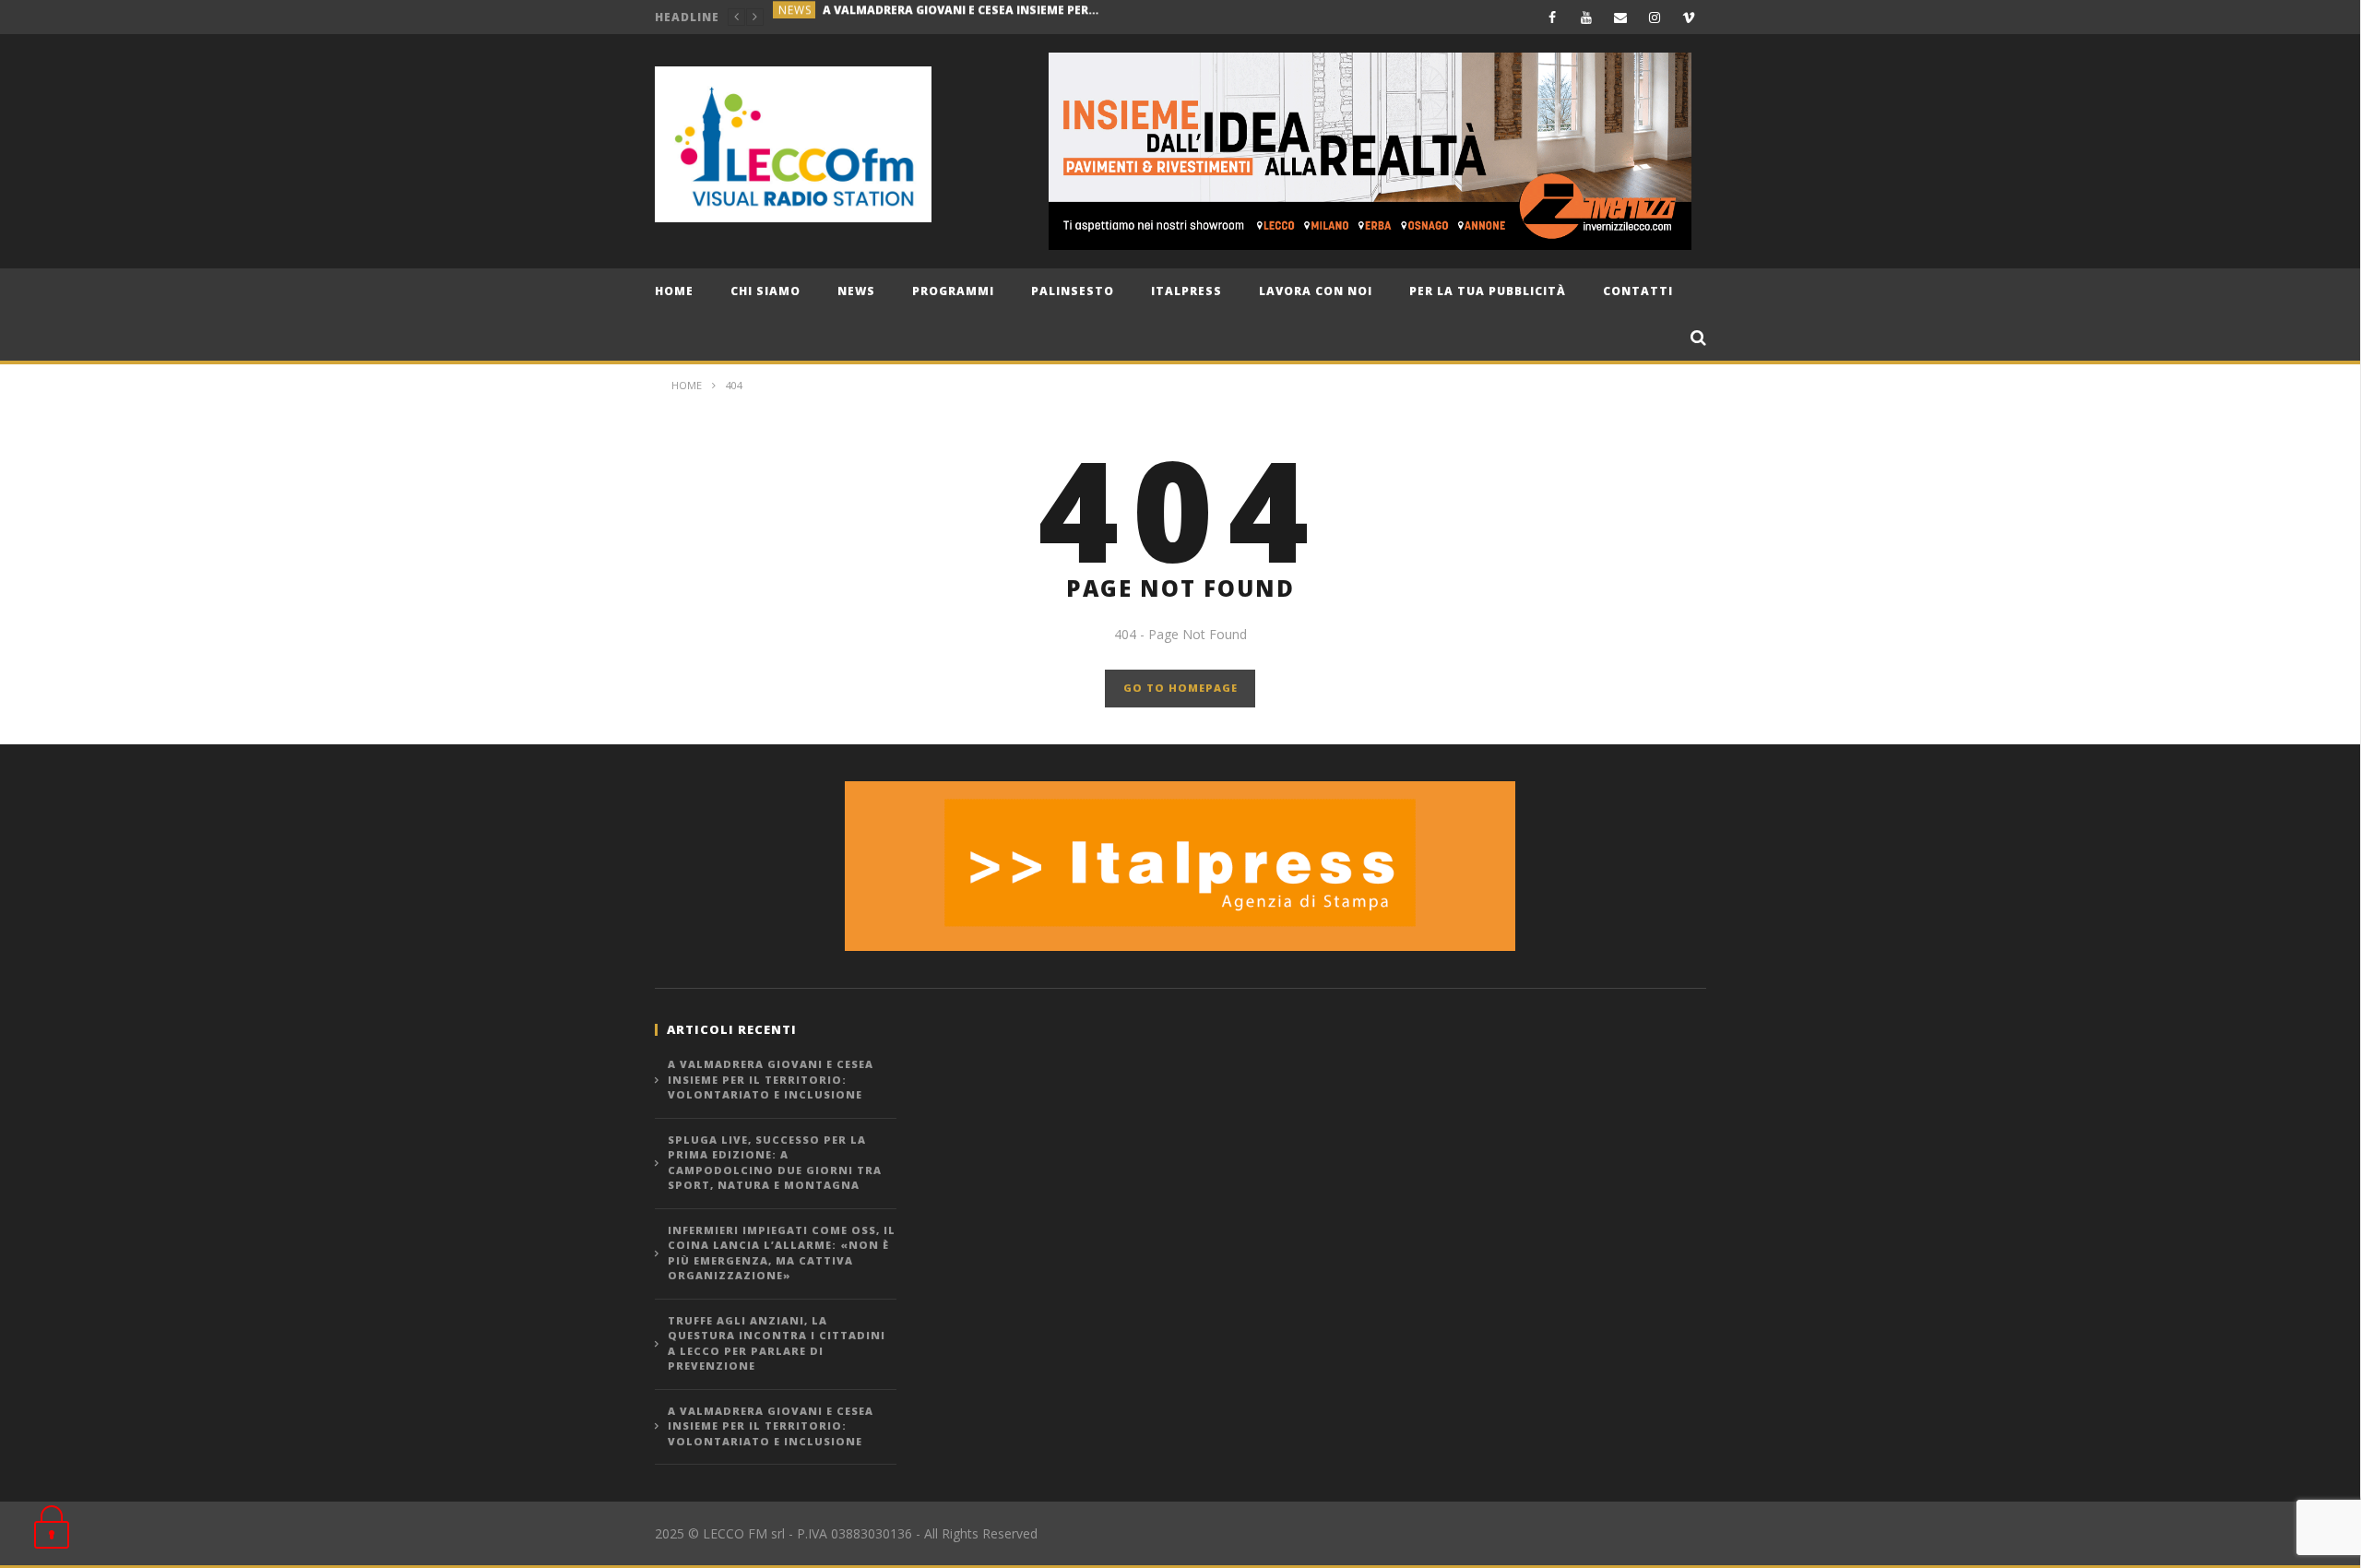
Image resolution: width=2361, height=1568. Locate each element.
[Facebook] (1553, 17)
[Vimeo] (1689, 17)
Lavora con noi (1316, 291)
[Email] (1621, 17)
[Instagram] (1655, 17)
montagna (814, 17)
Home (674, 291)
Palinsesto (1073, 291)
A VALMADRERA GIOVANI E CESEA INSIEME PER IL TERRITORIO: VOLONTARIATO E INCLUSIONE (771, 1079)
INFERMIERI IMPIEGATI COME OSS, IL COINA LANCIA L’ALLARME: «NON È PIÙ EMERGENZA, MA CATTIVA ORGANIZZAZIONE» (782, 1253)
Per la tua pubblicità (1488, 291)
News (856, 291)
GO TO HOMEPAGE (1180, 688)
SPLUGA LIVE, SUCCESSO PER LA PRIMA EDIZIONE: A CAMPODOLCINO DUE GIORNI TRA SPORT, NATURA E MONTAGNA (1000, 17)
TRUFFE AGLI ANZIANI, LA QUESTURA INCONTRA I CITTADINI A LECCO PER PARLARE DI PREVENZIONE (777, 1343)
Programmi (953, 291)
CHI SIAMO (765, 291)
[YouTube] (1587, 17)
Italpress (1186, 291)
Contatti (1638, 291)
